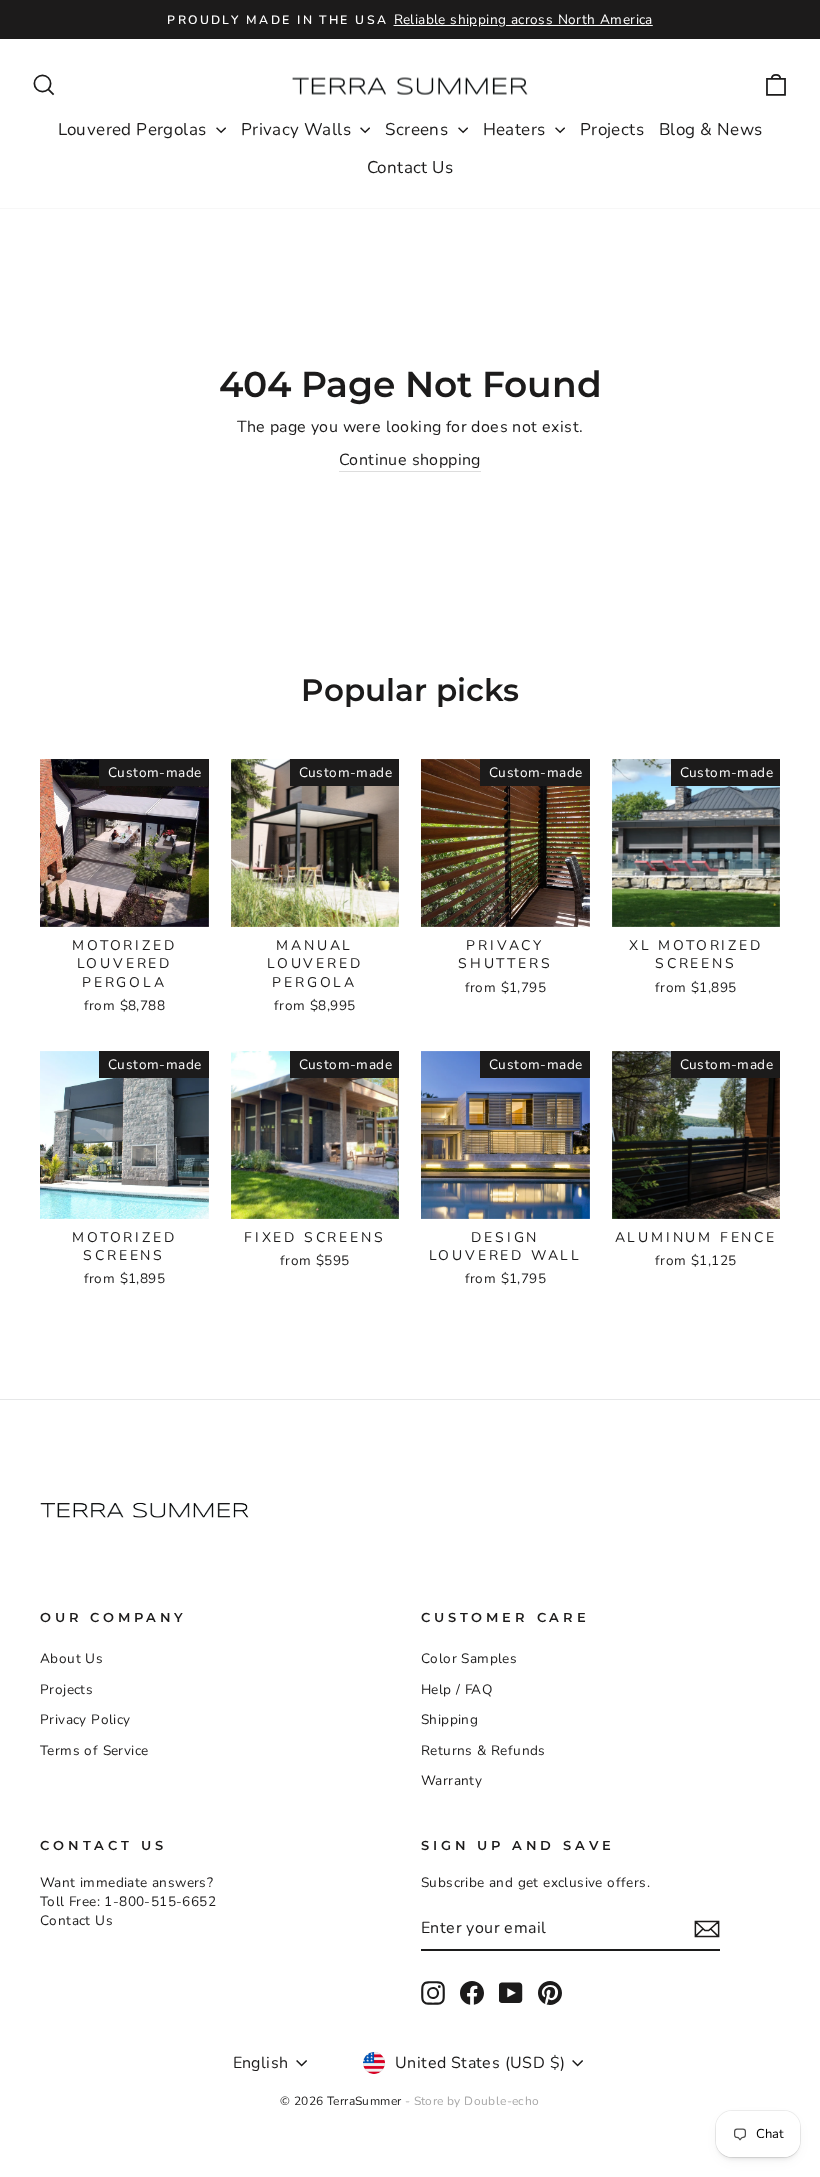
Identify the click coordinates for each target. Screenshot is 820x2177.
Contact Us (410, 167)
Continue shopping (410, 460)
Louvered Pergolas (134, 129)
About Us (71, 1658)
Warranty (451, 1780)
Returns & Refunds (483, 1750)
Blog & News (710, 129)
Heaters (516, 129)
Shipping (449, 1719)
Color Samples (469, 1658)
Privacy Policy (85, 1719)
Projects (612, 129)
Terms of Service (94, 1750)
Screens (418, 129)
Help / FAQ (456, 1689)
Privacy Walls (298, 129)
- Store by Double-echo (472, 2101)
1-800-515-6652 (160, 1901)
